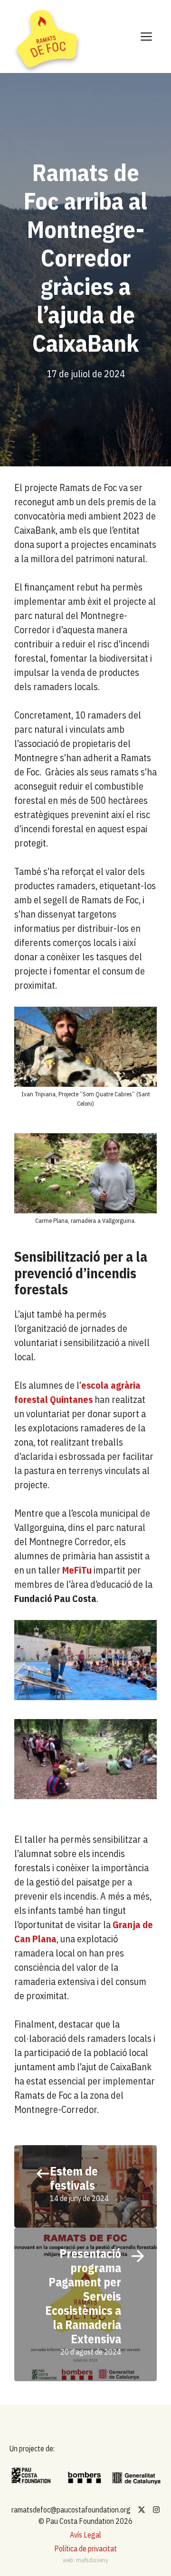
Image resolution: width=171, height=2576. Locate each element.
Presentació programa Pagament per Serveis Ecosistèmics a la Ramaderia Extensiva (83, 2296)
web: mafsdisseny (85, 2560)
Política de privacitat (85, 2549)
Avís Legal (85, 2535)
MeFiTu (77, 1570)
